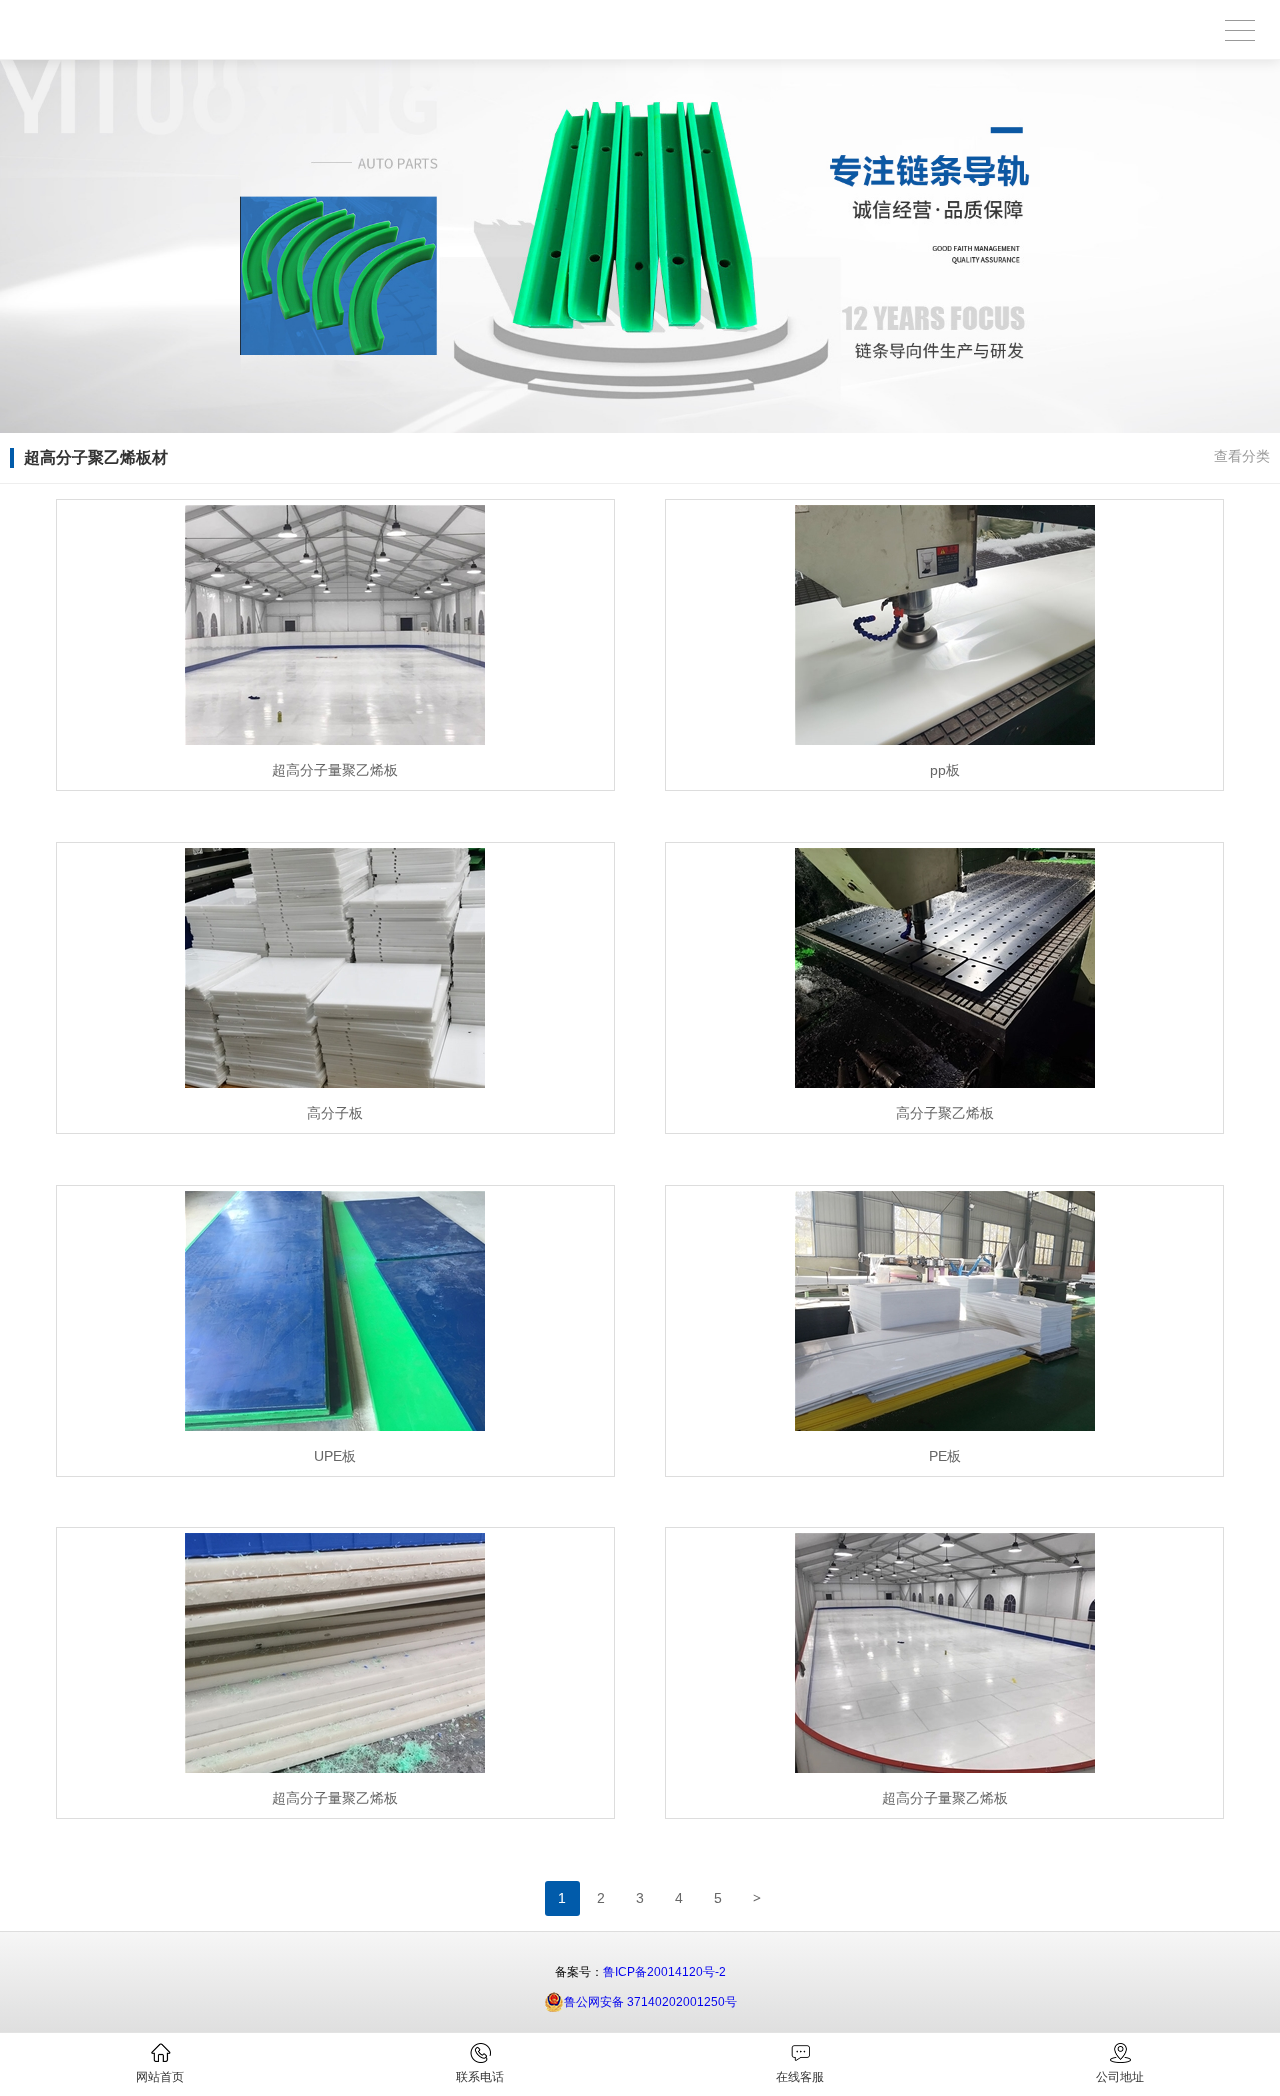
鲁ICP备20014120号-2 (664, 1972)
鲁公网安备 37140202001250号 (650, 2002)
